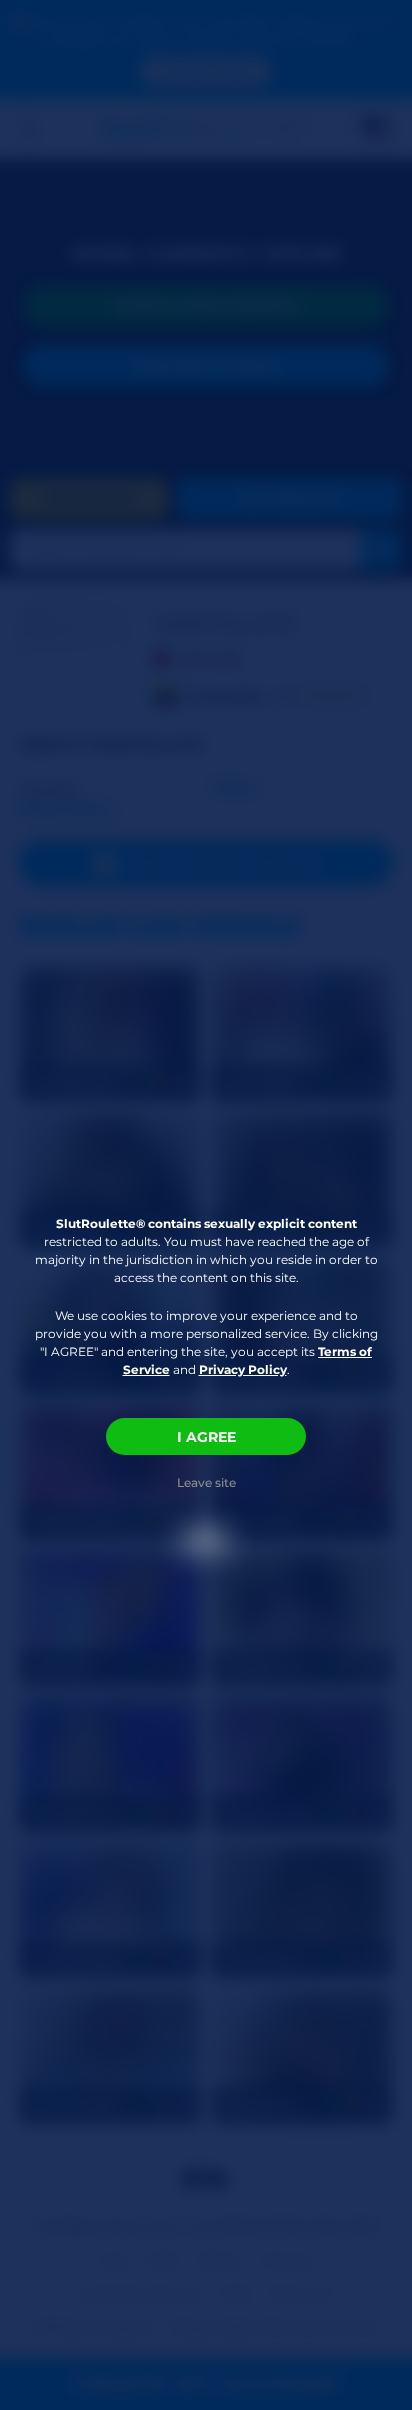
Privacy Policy (243, 1369)
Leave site (206, 1482)
